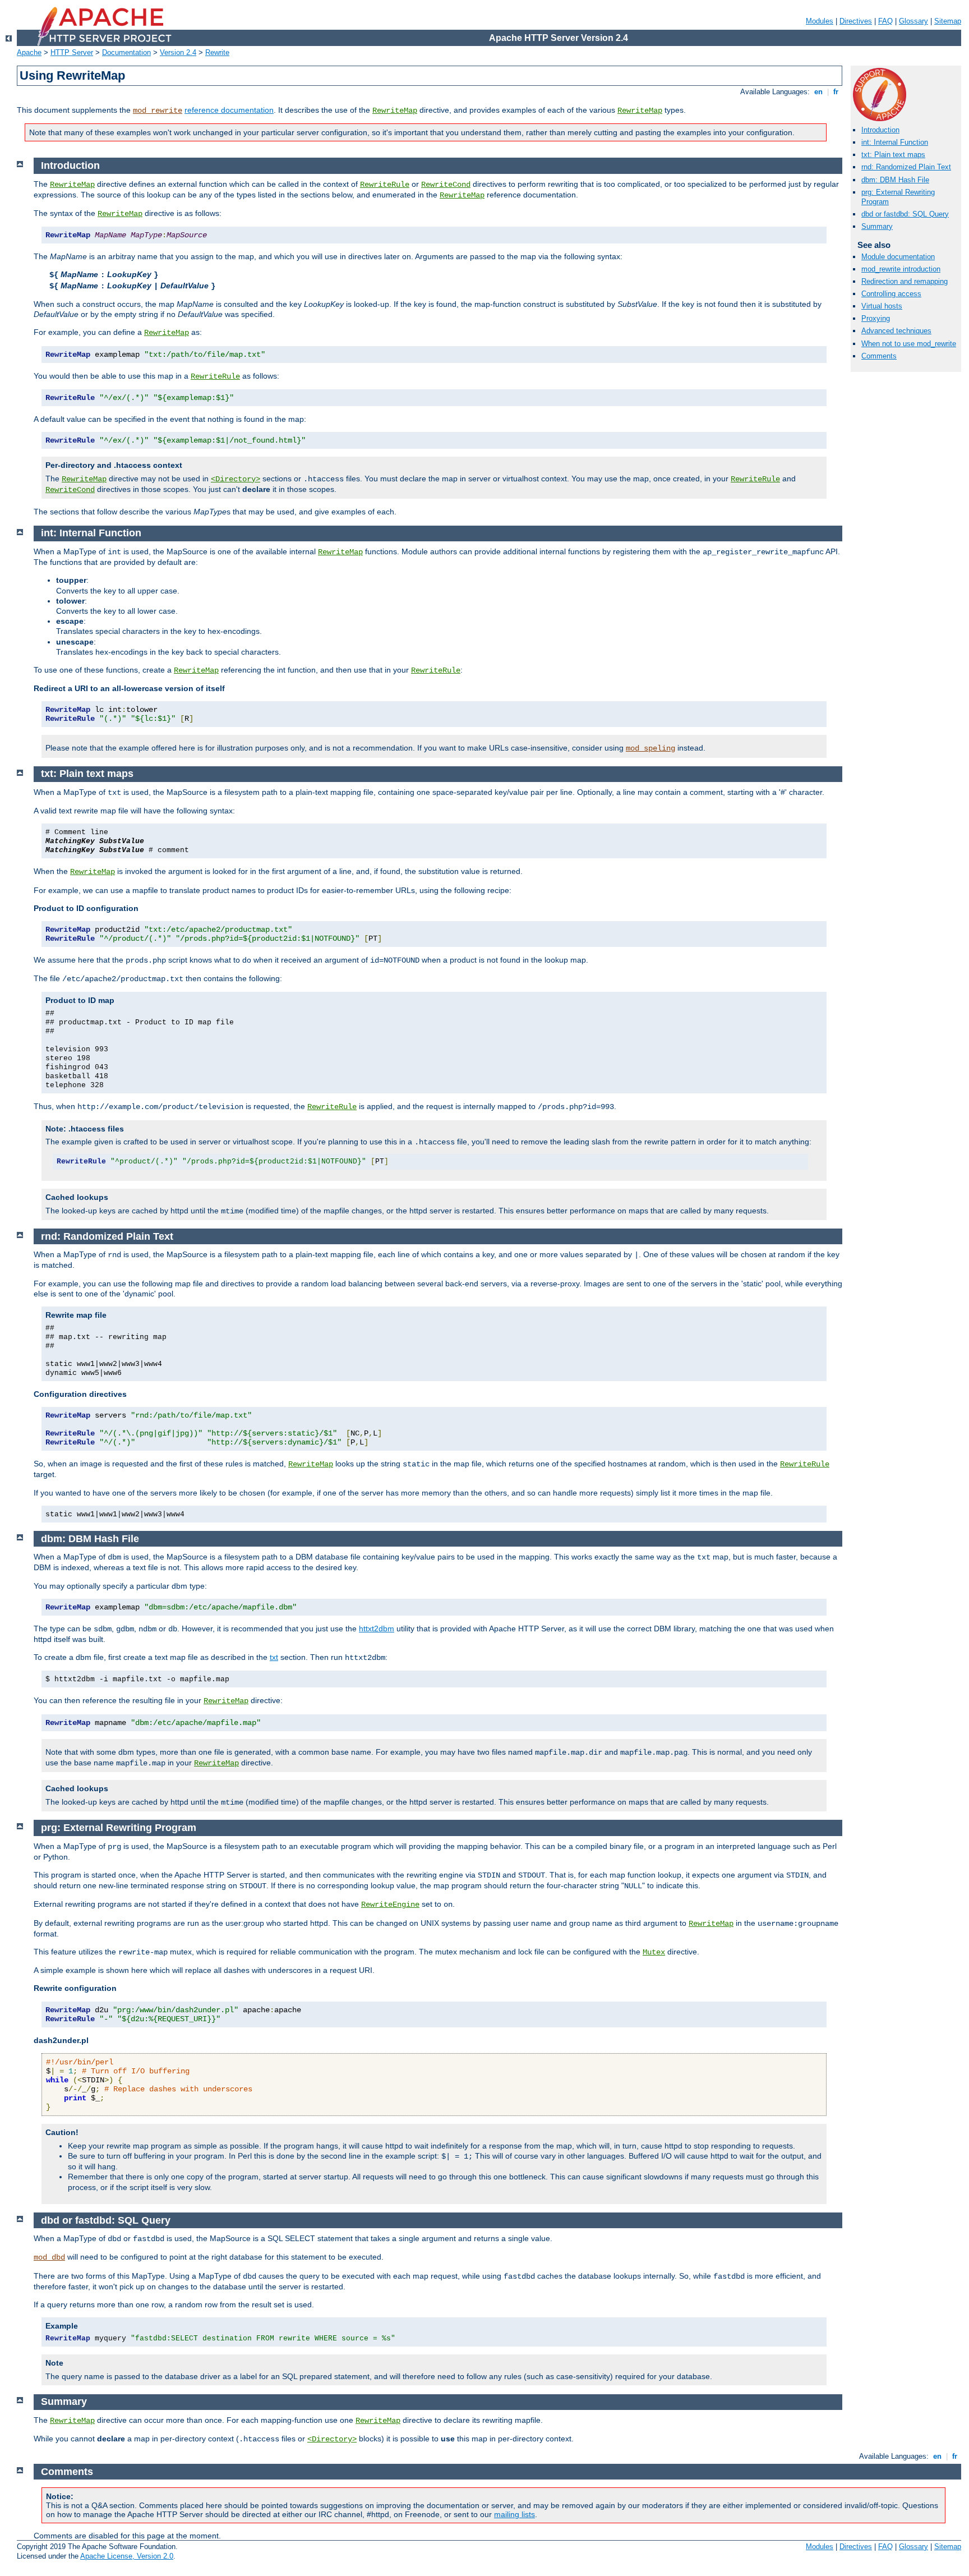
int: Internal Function (895, 142)
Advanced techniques (896, 331)
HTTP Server (72, 52)
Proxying (876, 318)
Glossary (913, 21)
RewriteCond (446, 185)
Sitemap (948, 21)
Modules (820, 21)
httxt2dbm (377, 1629)
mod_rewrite (158, 111)
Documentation (126, 52)
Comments (879, 356)
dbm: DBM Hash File (895, 180)
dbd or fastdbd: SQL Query (905, 214)
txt (274, 1657)
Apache (29, 52)
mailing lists (515, 2514)
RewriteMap (395, 111)
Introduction (880, 130)
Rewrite (217, 52)
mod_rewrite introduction (901, 269)
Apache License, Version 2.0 (127, 2556)
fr (836, 92)
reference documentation (229, 110)
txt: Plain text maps (893, 155)
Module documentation (898, 257)
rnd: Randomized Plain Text (906, 167)
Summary (877, 226)
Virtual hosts (882, 306)
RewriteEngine (390, 1905)
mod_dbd (49, 2257)
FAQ (885, 21)
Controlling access (891, 294)
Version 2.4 (178, 52)
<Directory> (236, 479)
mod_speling (650, 748)
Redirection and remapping (905, 281)
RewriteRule (385, 185)
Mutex (654, 1952)
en (818, 92)
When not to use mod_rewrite (909, 344)
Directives (856, 21)
